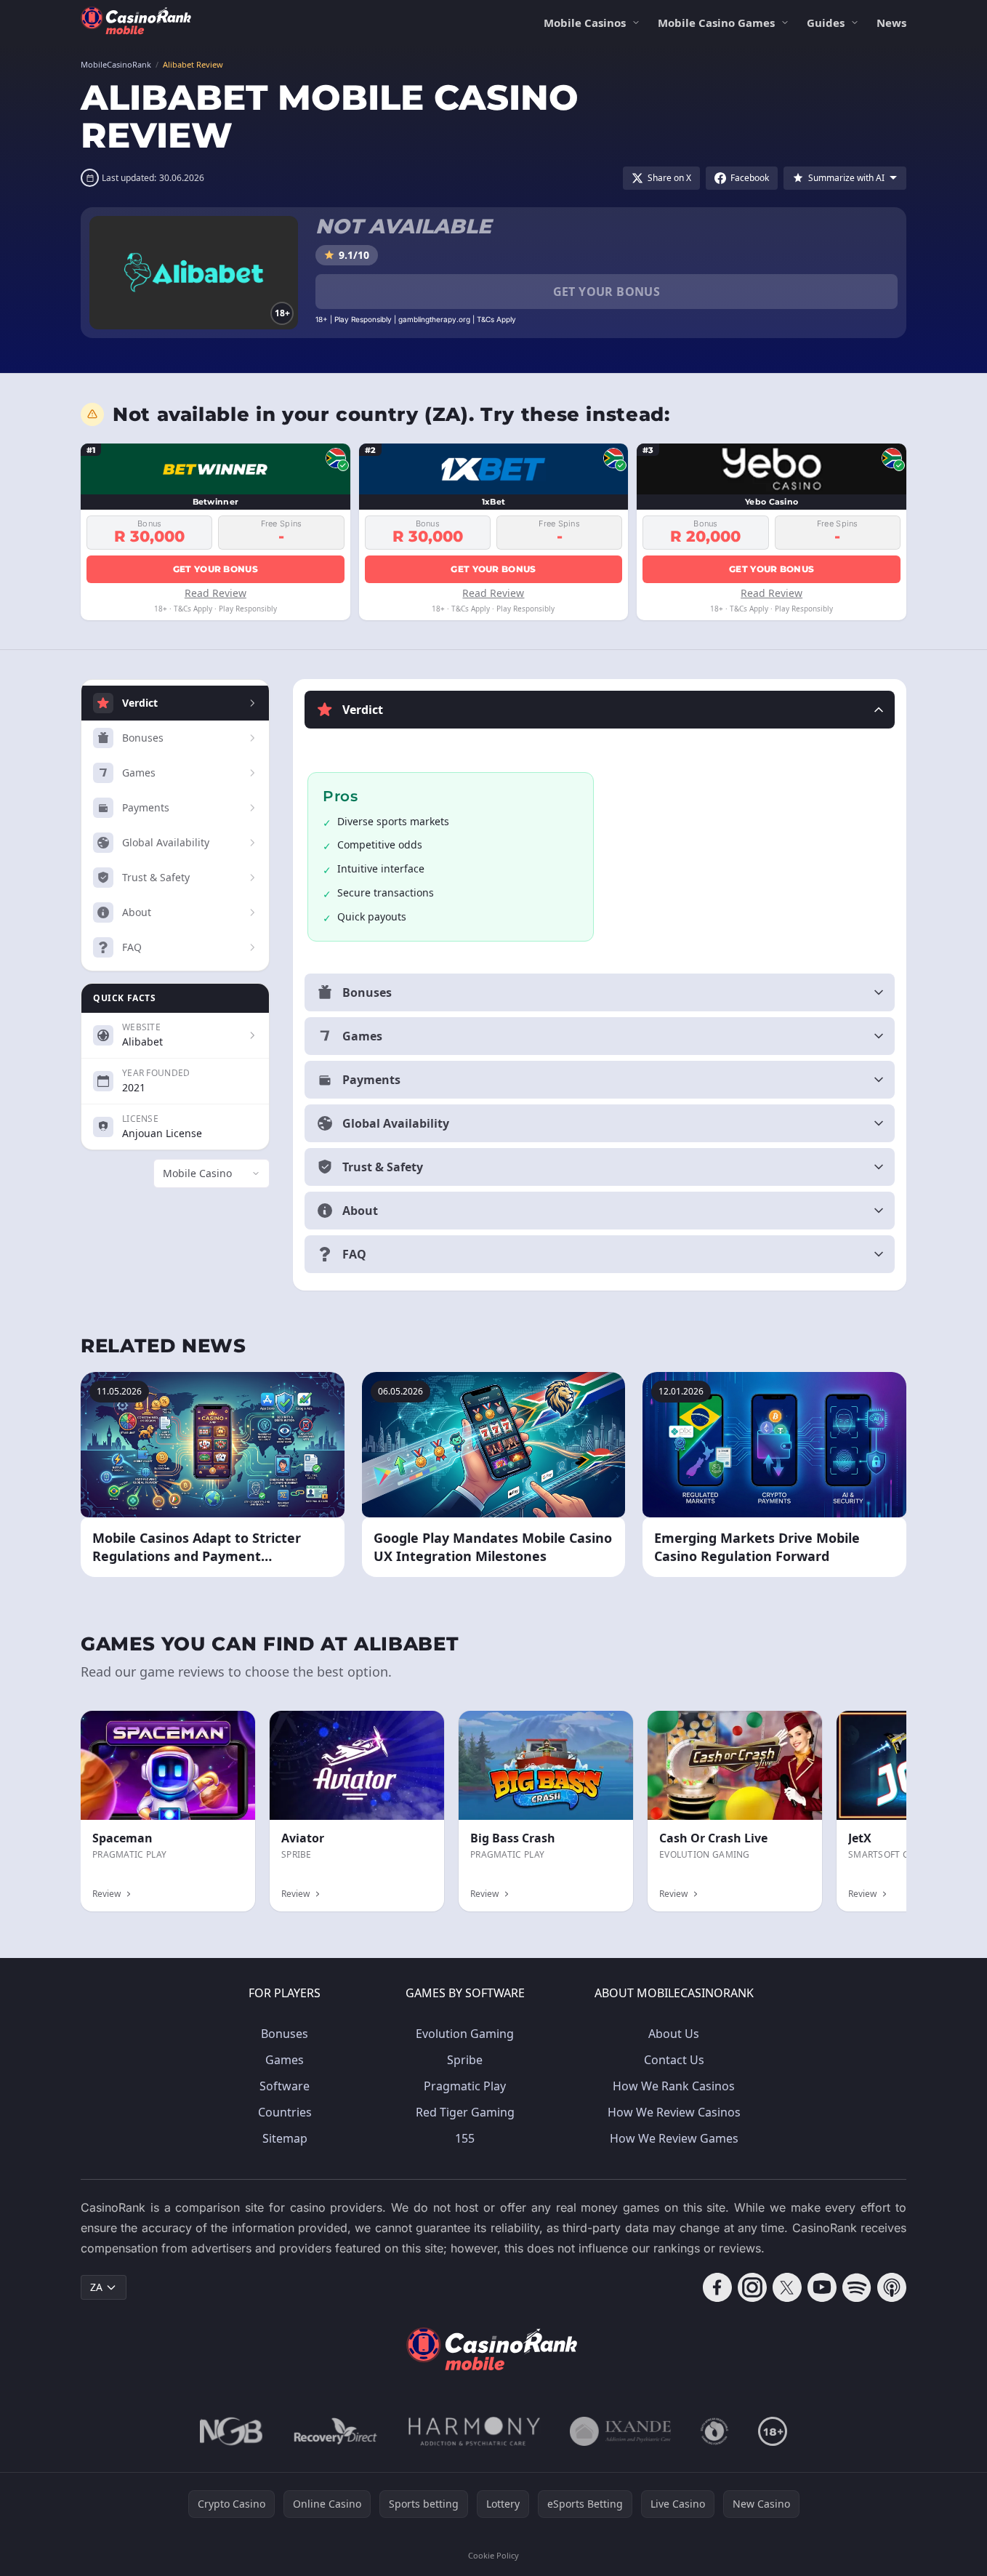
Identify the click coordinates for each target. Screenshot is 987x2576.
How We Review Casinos (674, 2112)
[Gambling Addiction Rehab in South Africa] (475, 2431)
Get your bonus (607, 292)
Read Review (215, 593)
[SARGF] (714, 2431)
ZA (96, 2287)
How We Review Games (674, 2138)
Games (285, 2060)
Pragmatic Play (465, 2086)
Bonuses (285, 2034)
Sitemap (285, 2138)
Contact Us (674, 2060)
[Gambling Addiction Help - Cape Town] (620, 2431)
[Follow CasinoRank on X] (787, 2287)
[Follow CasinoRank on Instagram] (752, 2287)
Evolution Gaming (465, 2034)
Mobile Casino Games (716, 23)
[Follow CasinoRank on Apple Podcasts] (892, 2287)
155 (465, 2138)
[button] (600, 710)
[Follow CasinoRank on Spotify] (857, 2287)
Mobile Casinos (585, 23)
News (891, 23)
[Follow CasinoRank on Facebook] (717, 2287)
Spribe (465, 2060)
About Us (674, 2034)
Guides (826, 23)
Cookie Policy (493, 2555)
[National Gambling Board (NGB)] (231, 2431)
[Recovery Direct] (336, 2431)
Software (285, 2086)
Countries (285, 2112)
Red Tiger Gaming (465, 2112)
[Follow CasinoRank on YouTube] (822, 2287)
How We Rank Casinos (674, 2086)
